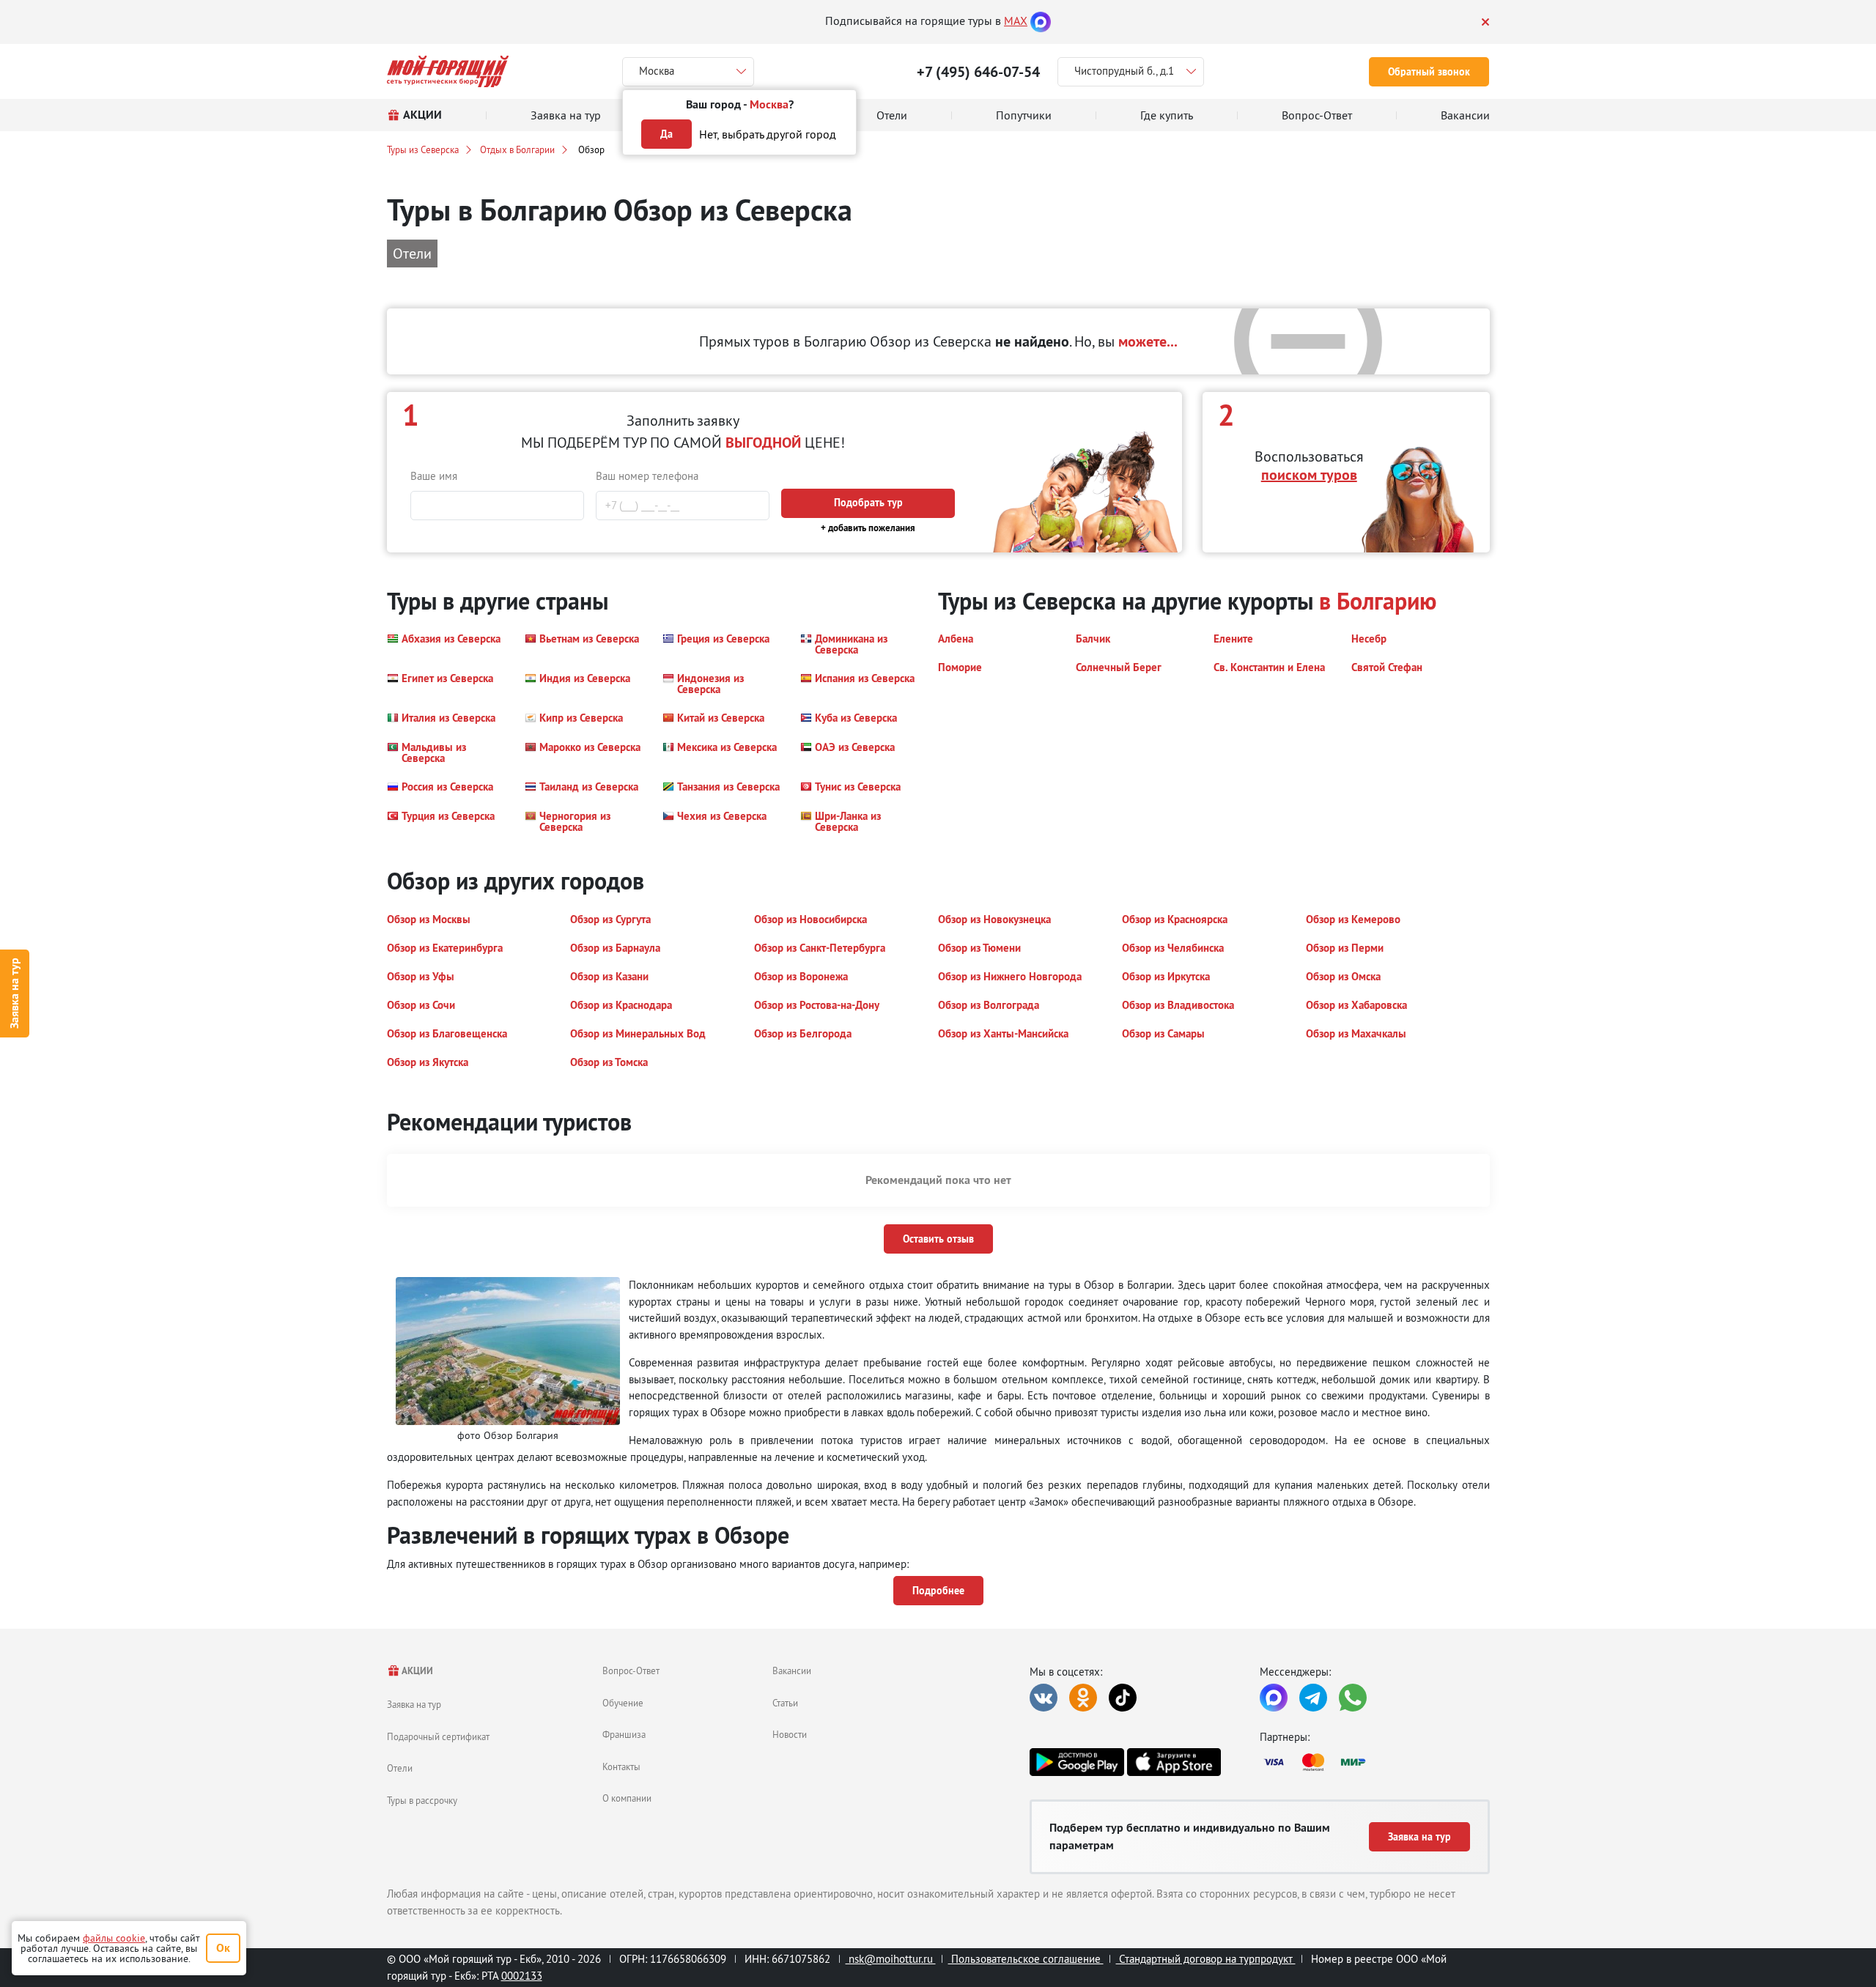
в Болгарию (1378, 601)
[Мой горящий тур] (448, 71)
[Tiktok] (1123, 1698)
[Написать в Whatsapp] (1353, 1698)
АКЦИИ (417, 1671)
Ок (223, 1948)
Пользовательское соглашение (1026, 1959)
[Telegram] (1313, 1698)
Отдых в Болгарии (517, 149)
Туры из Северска (423, 149)
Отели (400, 1768)
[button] (444, 644)
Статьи (785, 1703)
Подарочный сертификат (438, 1736)
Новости (790, 1734)
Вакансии (792, 1670)
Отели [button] (412, 253)
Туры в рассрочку (422, 1800)
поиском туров (1309, 475)
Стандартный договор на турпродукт (1206, 1959)
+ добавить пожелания (868, 528)
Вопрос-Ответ (631, 1670)
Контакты (621, 1766)
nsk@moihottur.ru (891, 1959)
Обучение (623, 1703)
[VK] (1044, 1698)
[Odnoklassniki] (1083, 1698)
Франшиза (624, 1734)
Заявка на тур (14, 994)
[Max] (1041, 21)
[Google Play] (1077, 1762)
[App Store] (1174, 1762)
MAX (1016, 21)
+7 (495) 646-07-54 (978, 72)
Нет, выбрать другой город (768, 134)
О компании (627, 1798)
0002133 (522, 1976)
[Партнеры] (1375, 1762)
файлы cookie (114, 1938)
